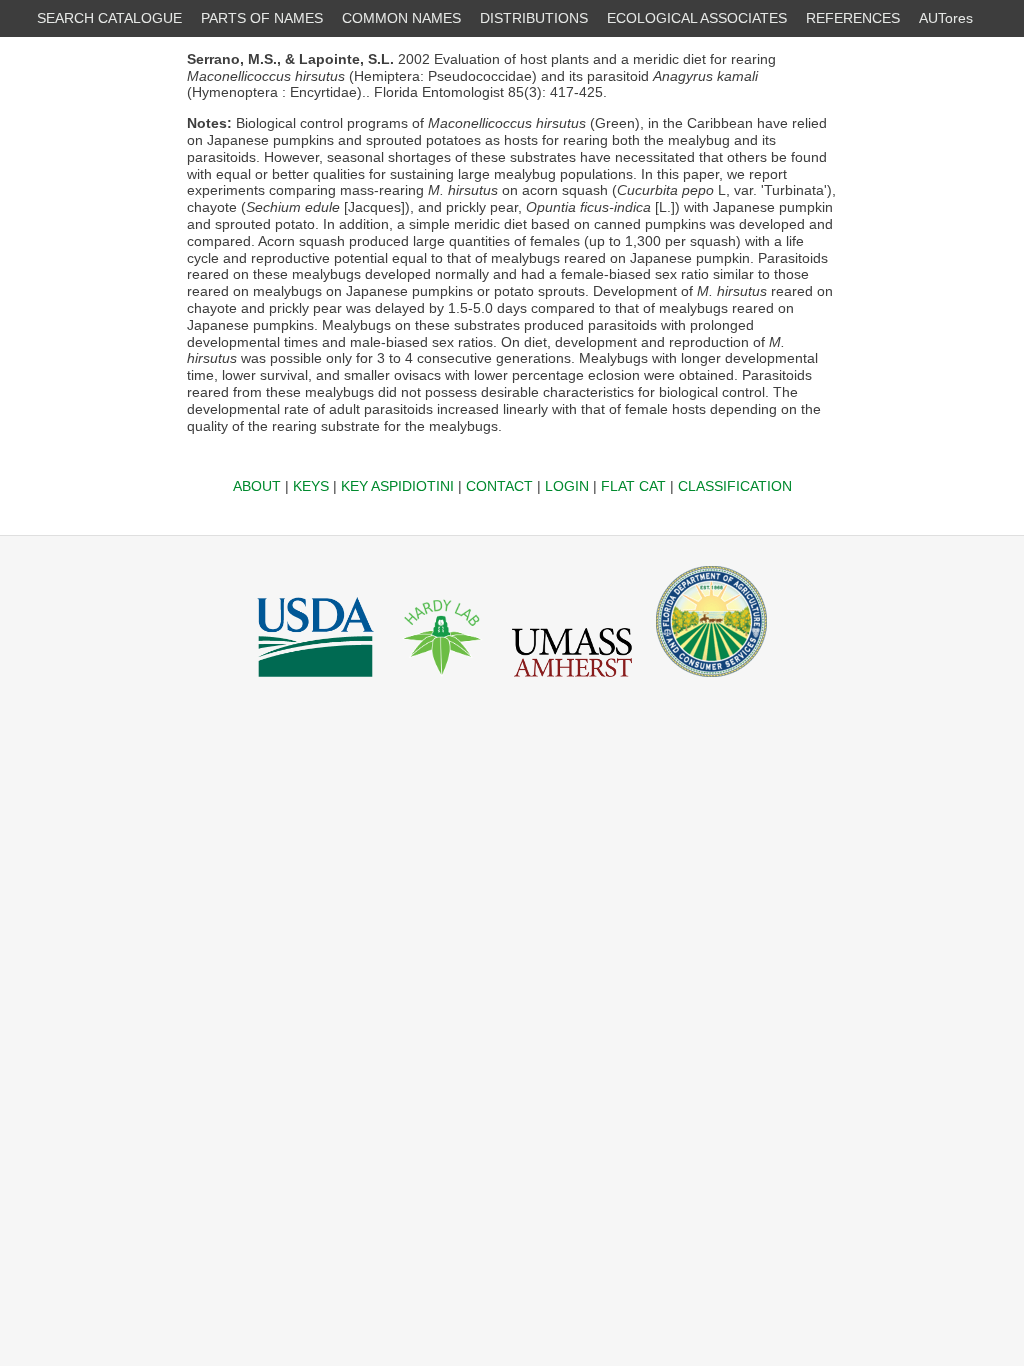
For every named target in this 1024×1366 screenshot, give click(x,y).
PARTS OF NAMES (262, 18)
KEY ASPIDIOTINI (397, 486)
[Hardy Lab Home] (443, 682)
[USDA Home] (315, 682)
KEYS (311, 486)
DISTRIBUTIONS (534, 18)
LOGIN (567, 486)
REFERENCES (853, 18)
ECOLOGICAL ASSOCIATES (697, 18)
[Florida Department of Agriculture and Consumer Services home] (711, 682)
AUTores (946, 18)
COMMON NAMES (401, 18)
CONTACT (499, 486)
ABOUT (257, 486)
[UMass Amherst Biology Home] (572, 682)
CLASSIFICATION (735, 486)
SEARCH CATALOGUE (109, 18)
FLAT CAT (633, 486)
